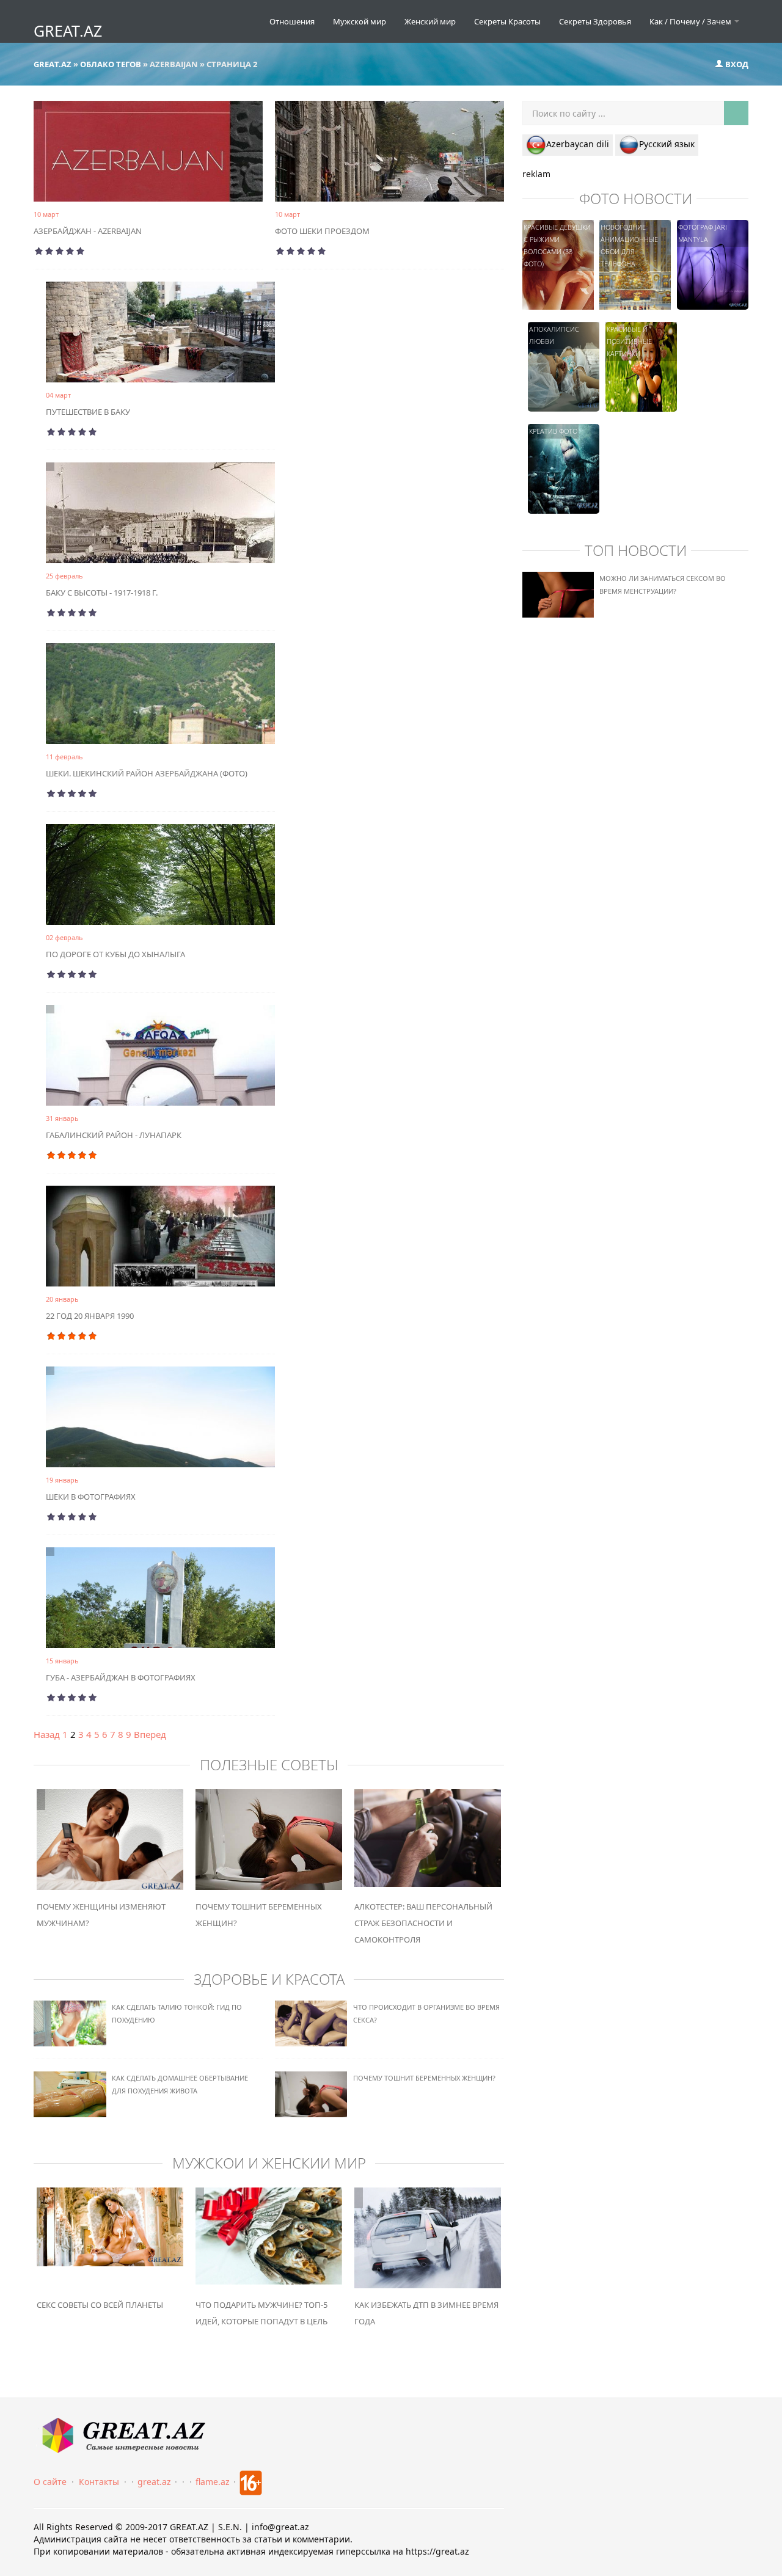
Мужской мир (360, 21)
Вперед (150, 1734)
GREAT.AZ (68, 31)
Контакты (99, 2482)
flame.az (213, 2482)
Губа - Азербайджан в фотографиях (121, 1677)
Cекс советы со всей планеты (100, 2305)
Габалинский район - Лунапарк (114, 1135)
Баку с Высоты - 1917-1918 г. (102, 593)
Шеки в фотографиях (91, 1497)
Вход (736, 64)
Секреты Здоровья (595, 21)
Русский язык (667, 144)
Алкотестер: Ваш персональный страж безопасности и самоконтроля (423, 1923)
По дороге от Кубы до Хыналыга (115, 954)
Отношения (292, 21)
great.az (154, 2482)
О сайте (50, 2482)
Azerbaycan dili (578, 144)
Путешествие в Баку (88, 412)
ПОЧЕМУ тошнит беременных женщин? (424, 2078)
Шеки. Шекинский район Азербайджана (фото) (147, 773)
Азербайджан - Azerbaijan (88, 231)
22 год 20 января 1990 (90, 1316)
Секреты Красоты (507, 21)
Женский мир (430, 21)
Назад (47, 1734)
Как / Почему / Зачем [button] (691, 21)
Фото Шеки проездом (322, 231)
